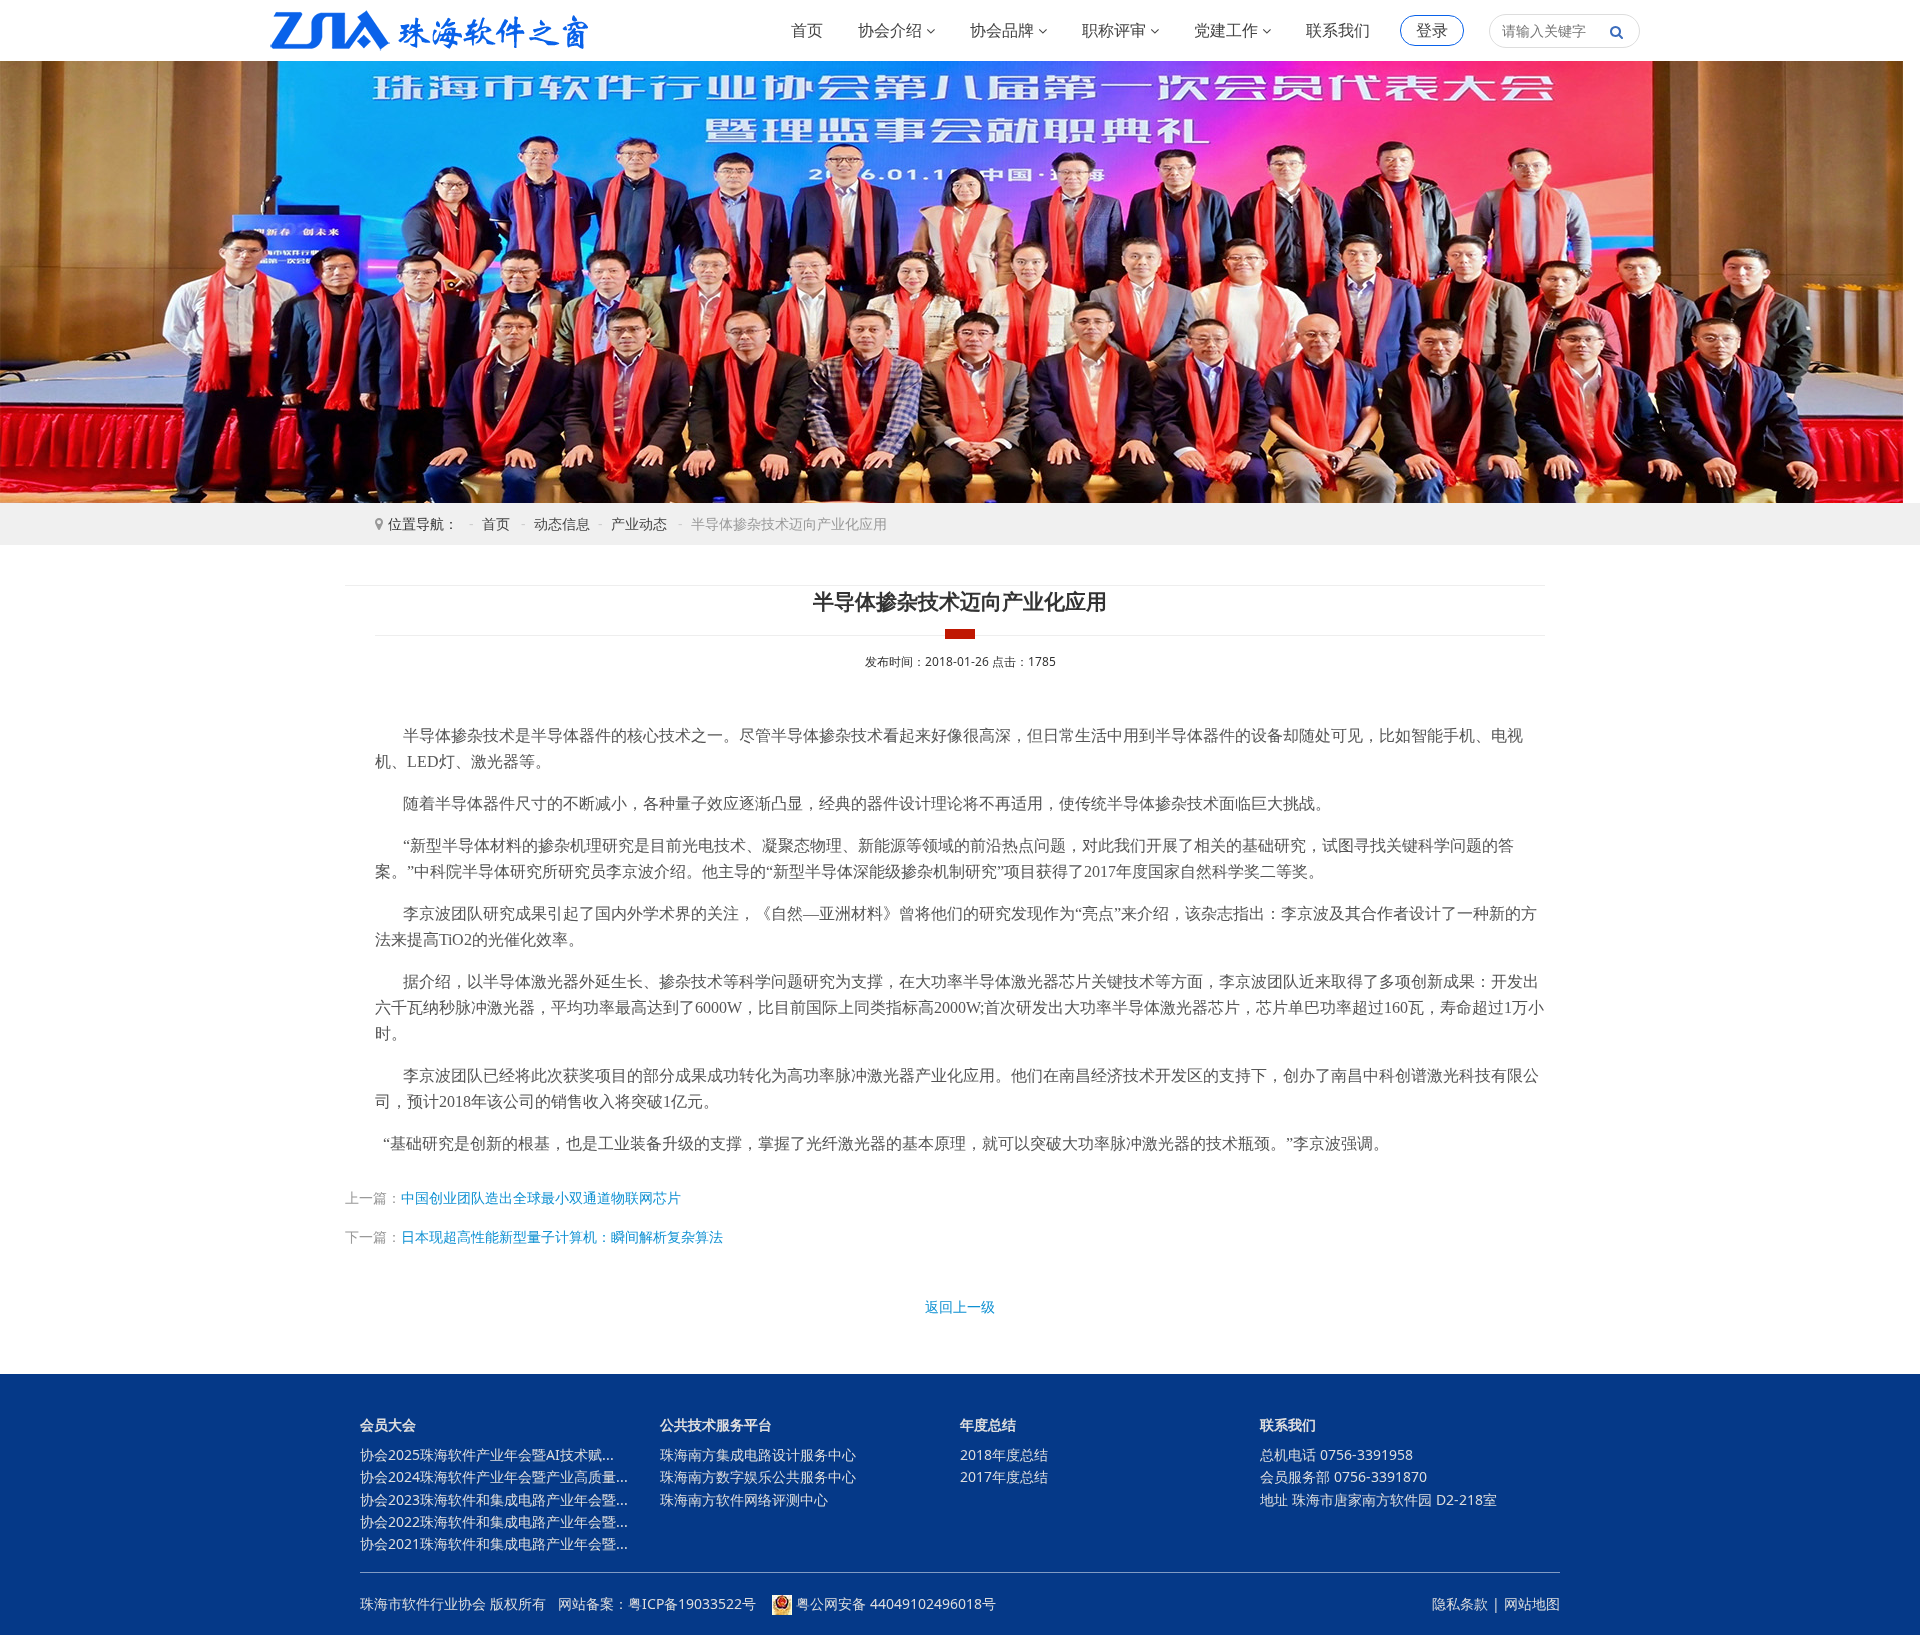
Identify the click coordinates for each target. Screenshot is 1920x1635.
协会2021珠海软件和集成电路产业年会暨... (494, 1543)
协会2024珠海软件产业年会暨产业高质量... (494, 1476)
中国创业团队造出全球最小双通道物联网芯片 (541, 1197)
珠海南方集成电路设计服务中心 (758, 1454)
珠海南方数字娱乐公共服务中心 (758, 1476)
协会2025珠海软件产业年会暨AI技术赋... (487, 1454)
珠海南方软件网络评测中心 (744, 1499)
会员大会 (388, 1424)
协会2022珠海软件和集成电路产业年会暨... (494, 1521)
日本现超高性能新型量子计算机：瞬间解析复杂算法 (562, 1236)
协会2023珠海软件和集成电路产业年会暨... (494, 1499)
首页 (807, 30)
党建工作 (1228, 30)
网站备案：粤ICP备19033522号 (657, 1603)
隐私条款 (1460, 1603)
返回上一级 (960, 1306)
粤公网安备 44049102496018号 (894, 1603)
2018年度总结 (1004, 1454)
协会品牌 (1004, 30)
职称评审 (1116, 30)
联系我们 (1338, 30)
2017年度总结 (1004, 1476)
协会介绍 (892, 30)
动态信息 (562, 523)
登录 (1432, 30)
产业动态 (639, 523)
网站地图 (1532, 1603)
